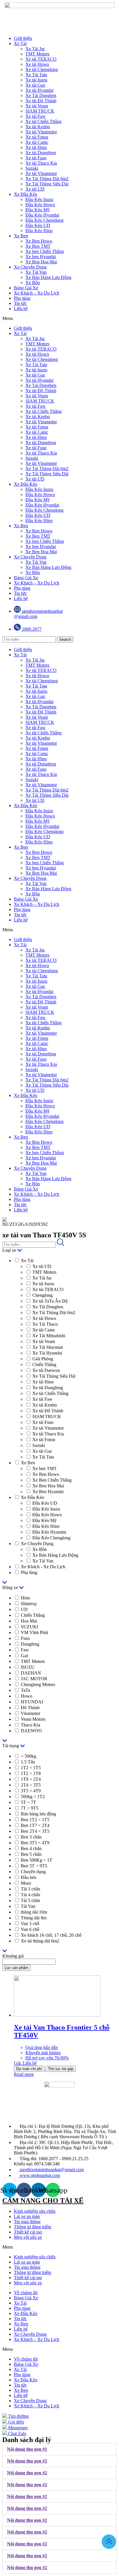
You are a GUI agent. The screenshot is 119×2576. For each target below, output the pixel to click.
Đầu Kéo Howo (40, 205)
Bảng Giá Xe (26, 288)
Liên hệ (21, 309)
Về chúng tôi (26, 2293)
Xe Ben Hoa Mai (41, 262)
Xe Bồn (33, 283)
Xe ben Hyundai (41, 257)
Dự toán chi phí (29, 2069)
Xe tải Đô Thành (41, 101)
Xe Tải (20, 43)
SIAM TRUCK (40, 111)
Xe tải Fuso (36, 158)
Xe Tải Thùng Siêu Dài (47, 184)
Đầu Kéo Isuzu (39, 199)
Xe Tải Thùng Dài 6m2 (47, 179)
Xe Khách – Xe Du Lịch (37, 293)
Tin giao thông (27, 2222)
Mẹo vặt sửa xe (28, 2237)
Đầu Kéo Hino (39, 231)
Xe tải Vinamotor (41, 132)
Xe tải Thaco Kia (41, 163)
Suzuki (32, 168)
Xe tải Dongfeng (41, 153)
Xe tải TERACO (41, 59)
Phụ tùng (22, 298)
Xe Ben (21, 236)
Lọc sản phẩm (16, 1968)
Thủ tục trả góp (61, 2069)
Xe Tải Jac (35, 49)
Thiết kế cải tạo (28, 2232)
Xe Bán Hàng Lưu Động (48, 277)
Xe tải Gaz (35, 85)
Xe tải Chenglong (42, 69)
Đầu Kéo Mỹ (38, 210)
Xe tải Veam (37, 106)
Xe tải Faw (36, 116)
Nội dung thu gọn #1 (27, 2449)
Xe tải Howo (37, 64)
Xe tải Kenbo (38, 127)
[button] (59, 318)
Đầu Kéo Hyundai (42, 215)
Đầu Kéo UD (38, 225)
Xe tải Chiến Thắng (43, 121)
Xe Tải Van (36, 272)
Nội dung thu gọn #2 (27, 2461)
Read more (24, 2074)
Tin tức (20, 303)
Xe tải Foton (37, 137)
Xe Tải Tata (36, 75)
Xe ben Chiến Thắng (45, 251)
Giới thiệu (23, 38)
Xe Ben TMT (38, 246)
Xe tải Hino (36, 147)
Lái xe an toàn (27, 2216)
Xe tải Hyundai (39, 90)
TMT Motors (37, 54)
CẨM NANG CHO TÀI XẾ (43, 2201)
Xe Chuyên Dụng (30, 267)
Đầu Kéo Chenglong (44, 220)
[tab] (59, 2449)
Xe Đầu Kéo (26, 194)
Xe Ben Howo (39, 241)
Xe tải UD (35, 189)
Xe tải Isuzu (36, 80)
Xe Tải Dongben (41, 95)
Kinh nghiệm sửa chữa (35, 2211)
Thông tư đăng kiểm (32, 2227)
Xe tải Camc (37, 142)
